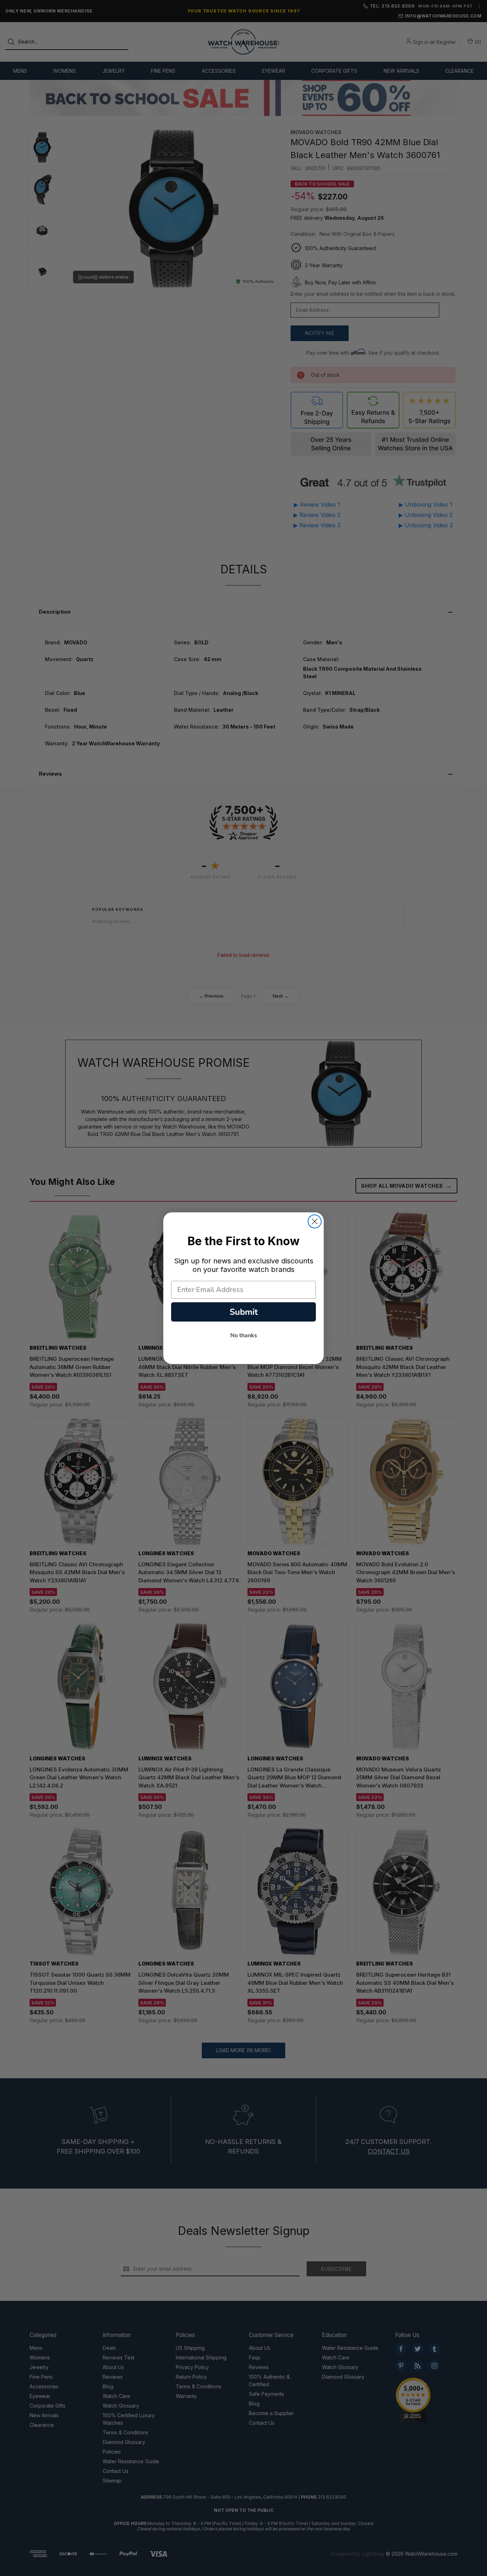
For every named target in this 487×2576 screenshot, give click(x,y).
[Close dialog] (315, 1221)
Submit (244, 1312)
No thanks (244, 1335)
